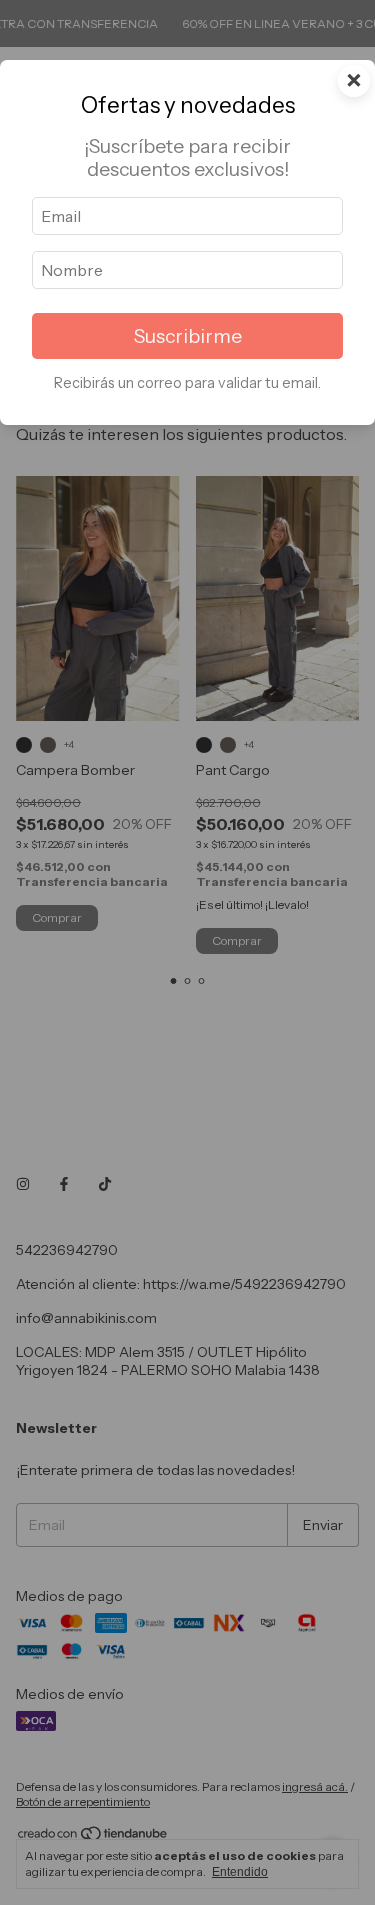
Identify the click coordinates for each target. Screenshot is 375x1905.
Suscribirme (188, 336)
